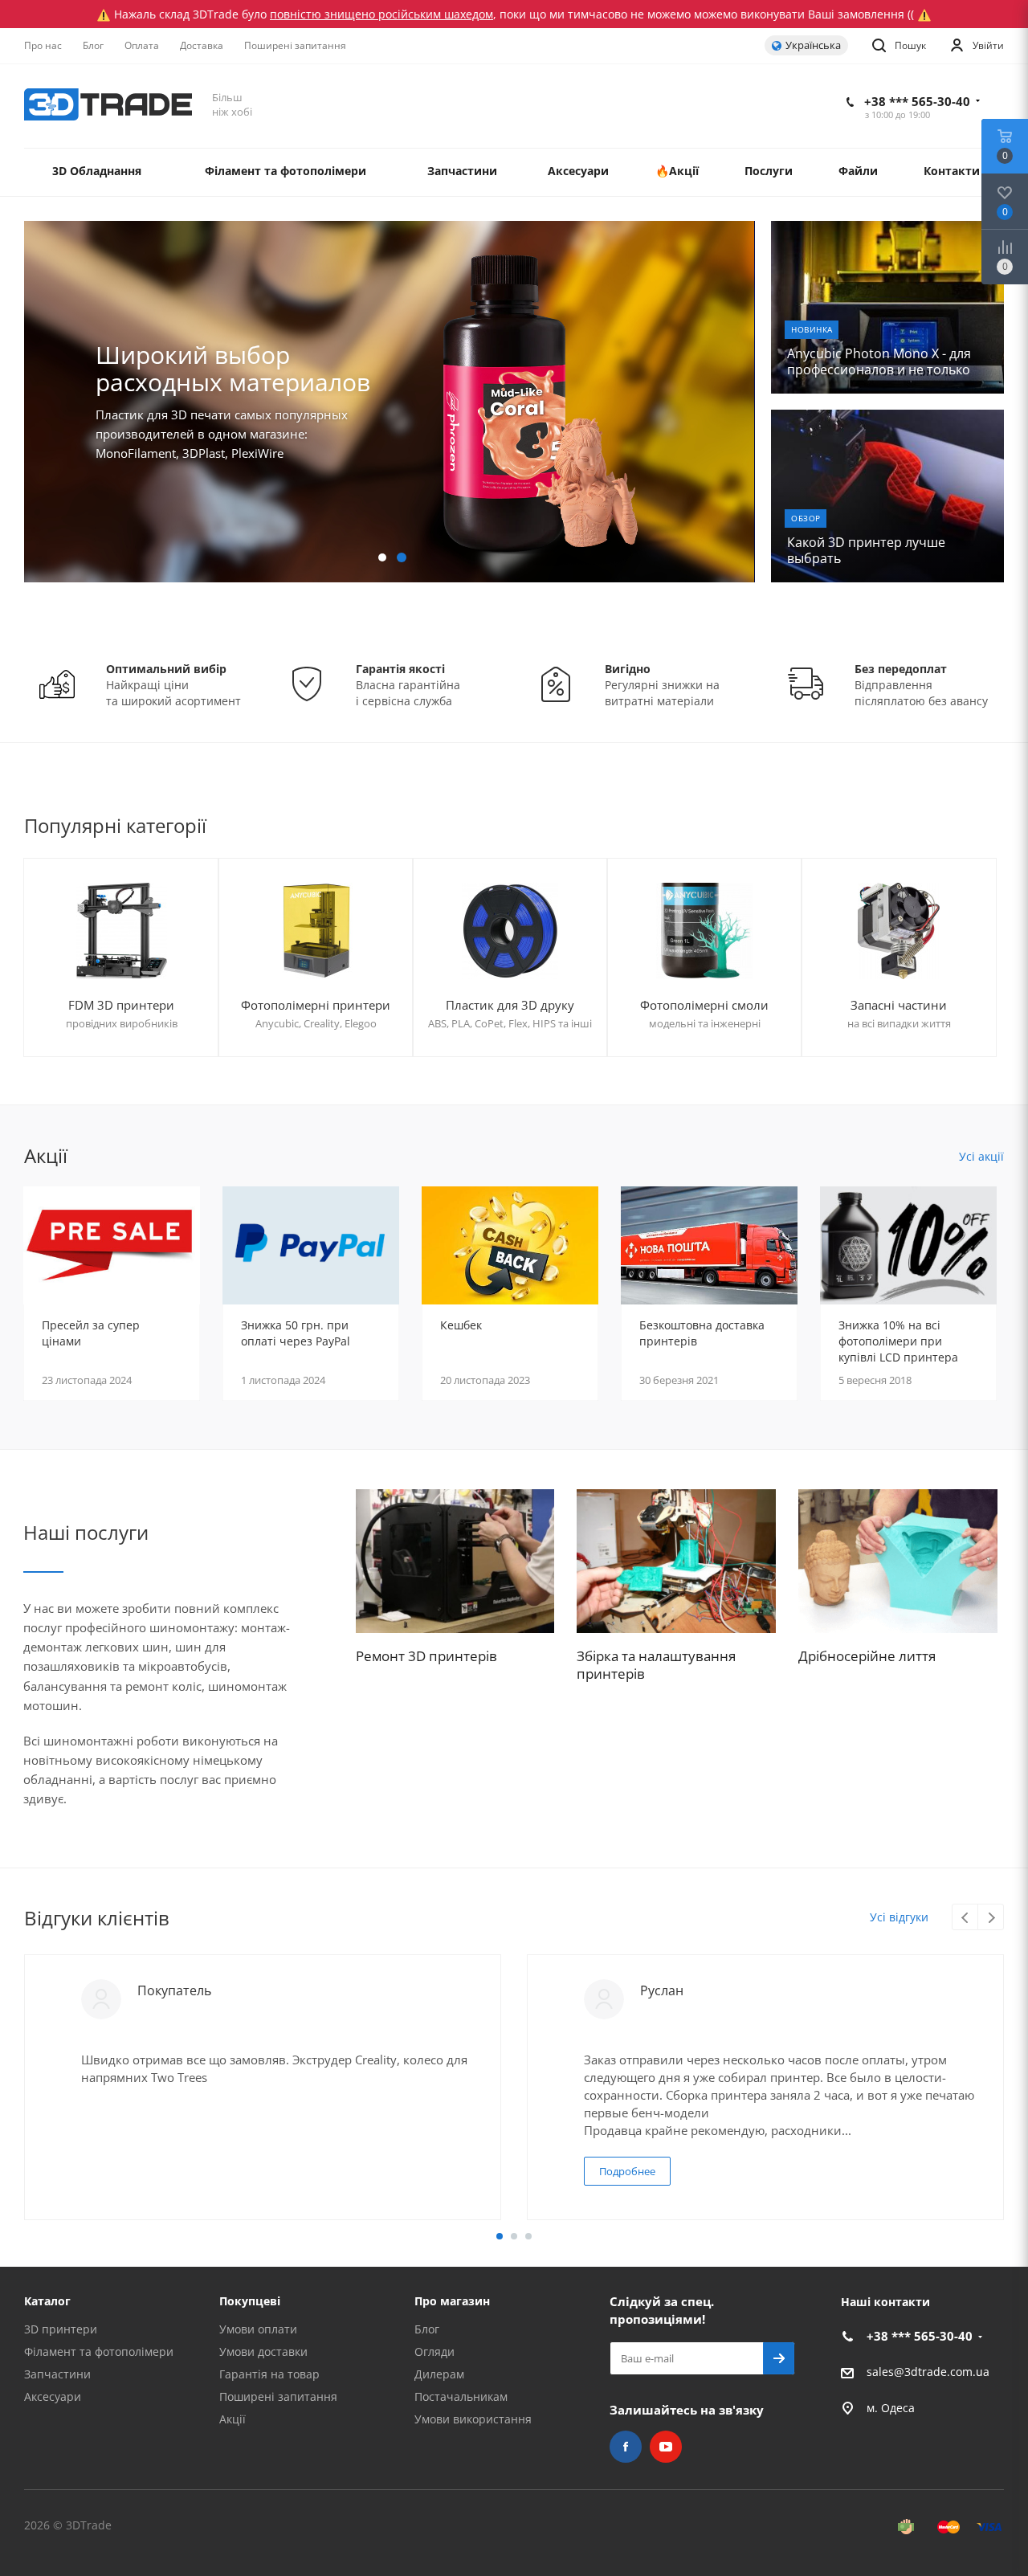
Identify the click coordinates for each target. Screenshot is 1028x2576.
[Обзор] (887, 496)
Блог (427, 2329)
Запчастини (57, 2374)
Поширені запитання (278, 2396)
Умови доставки (263, 2351)
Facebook (626, 2447)
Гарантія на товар (269, 2374)
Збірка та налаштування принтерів (656, 1665)
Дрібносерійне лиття (867, 1656)
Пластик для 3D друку (510, 1005)
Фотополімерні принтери (316, 1005)
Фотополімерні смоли (704, 1005)
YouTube (666, 2447)
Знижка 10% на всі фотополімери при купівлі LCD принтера (898, 1341)
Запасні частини (899, 1005)
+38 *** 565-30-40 (917, 101)
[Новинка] (887, 307)
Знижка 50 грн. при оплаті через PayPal (296, 1333)
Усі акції (981, 1156)
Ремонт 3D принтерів (426, 1656)
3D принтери (61, 2329)
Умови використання (473, 2419)
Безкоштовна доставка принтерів (702, 1333)
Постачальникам (461, 2396)
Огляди (434, 2351)
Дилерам (439, 2374)
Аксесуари (53, 2396)
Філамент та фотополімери (99, 2351)
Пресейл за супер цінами (91, 1333)
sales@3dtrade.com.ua (928, 2372)
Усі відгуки (899, 1917)
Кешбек (461, 1325)
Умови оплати (258, 2329)
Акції (233, 2419)
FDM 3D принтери (121, 1005)
